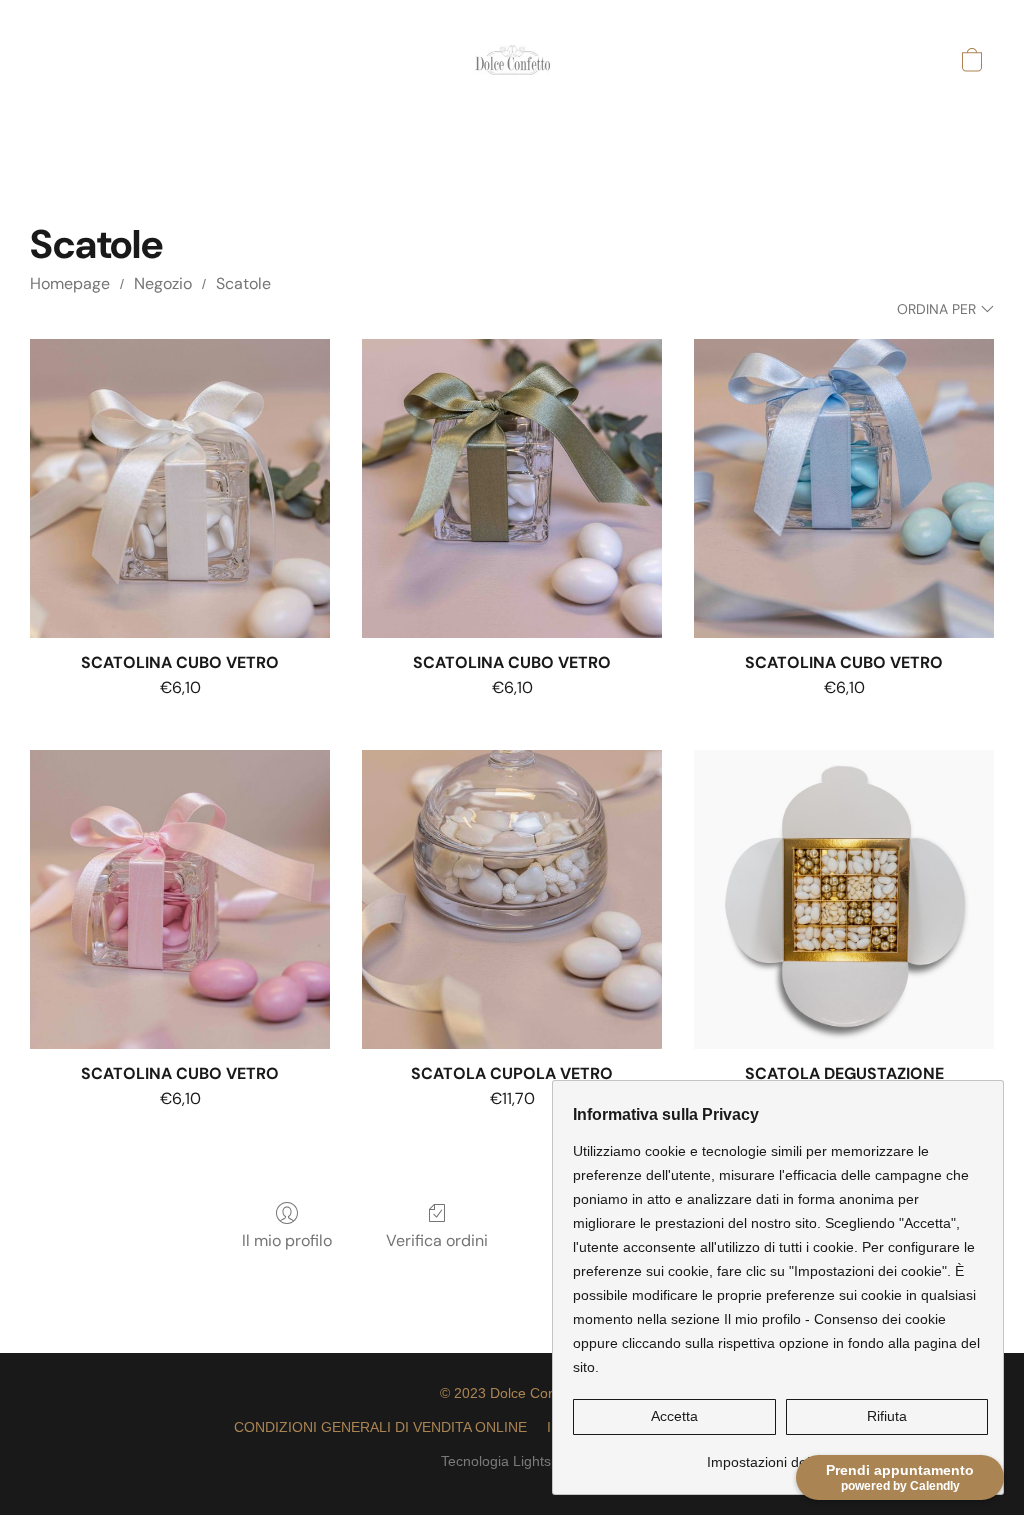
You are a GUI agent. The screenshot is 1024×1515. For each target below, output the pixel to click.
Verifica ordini (437, 1240)
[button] (512, 60)
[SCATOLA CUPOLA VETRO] (512, 900)
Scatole (243, 283)
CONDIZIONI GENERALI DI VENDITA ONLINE (380, 1427)
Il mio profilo (287, 1240)
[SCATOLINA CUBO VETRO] (180, 489)
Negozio (163, 283)
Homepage (70, 283)
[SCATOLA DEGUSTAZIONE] (844, 900)
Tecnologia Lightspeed (512, 1461)
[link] (780, 1454)
